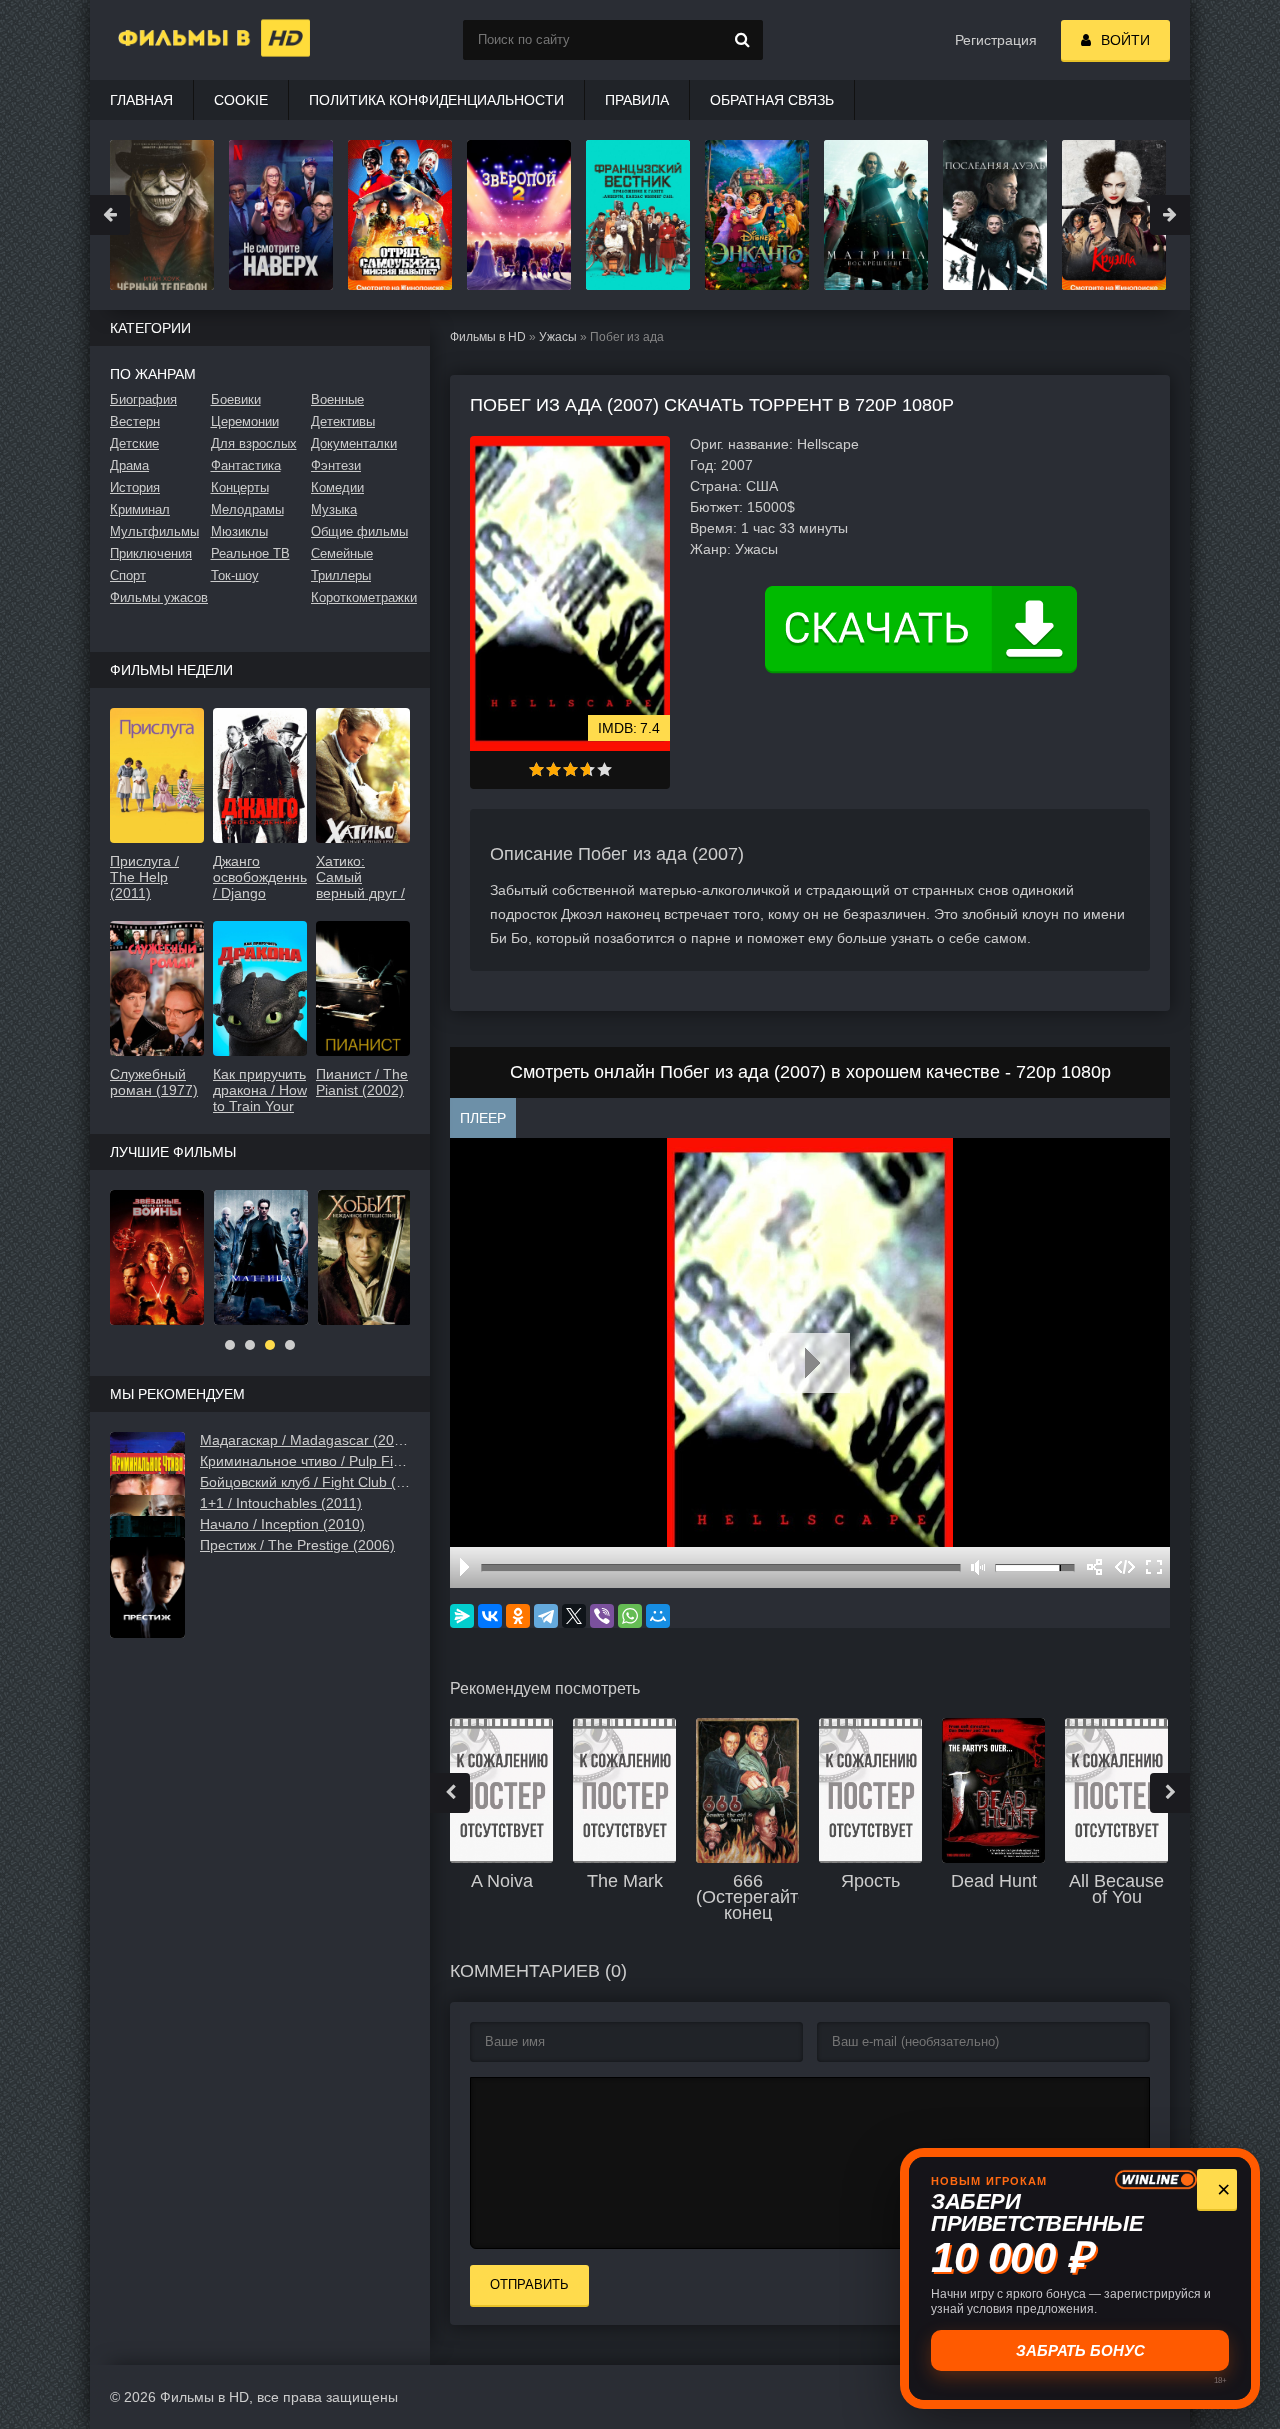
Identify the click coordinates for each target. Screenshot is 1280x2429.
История (135, 487)
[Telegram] (546, 1616)
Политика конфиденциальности (436, 100)
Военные (337, 399)
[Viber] (602, 1616)
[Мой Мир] (658, 1616)
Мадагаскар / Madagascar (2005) (305, 1440)
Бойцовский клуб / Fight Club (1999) (305, 1482)
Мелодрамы (247, 509)
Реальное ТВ (250, 553)
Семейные (342, 553)
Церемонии (245, 421)
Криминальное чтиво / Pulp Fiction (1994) (305, 1461)
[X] (574, 1616)
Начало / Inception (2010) (282, 1524)
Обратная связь (772, 100)
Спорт (128, 575)
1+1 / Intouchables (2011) (281, 1503)
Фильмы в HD (488, 337)
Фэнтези (336, 465)
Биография (143, 399)
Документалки (354, 443)
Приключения (151, 553)
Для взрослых (254, 443)
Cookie (241, 100)
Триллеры (341, 575)
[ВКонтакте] (490, 1616)
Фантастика (246, 465)
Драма (129, 465)
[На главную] (190, 40)
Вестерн (135, 421)
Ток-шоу (235, 575)
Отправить (529, 2284)
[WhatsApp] (630, 1616)
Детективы (343, 421)
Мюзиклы (239, 531)
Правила (637, 100)
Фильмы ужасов (159, 597)
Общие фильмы (359, 531)
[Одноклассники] (518, 1616)
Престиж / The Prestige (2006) (297, 1545)
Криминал (140, 509)
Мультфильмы (154, 531)
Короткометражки (360, 597)
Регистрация (996, 40)
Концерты (240, 487)
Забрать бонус (1080, 2350)
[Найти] (743, 40)
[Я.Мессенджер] (462, 1616)
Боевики (236, 399)
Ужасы (558, 337)
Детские (134, 443)
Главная (141, 100)
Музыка (334, 509)
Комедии (337, 487)
